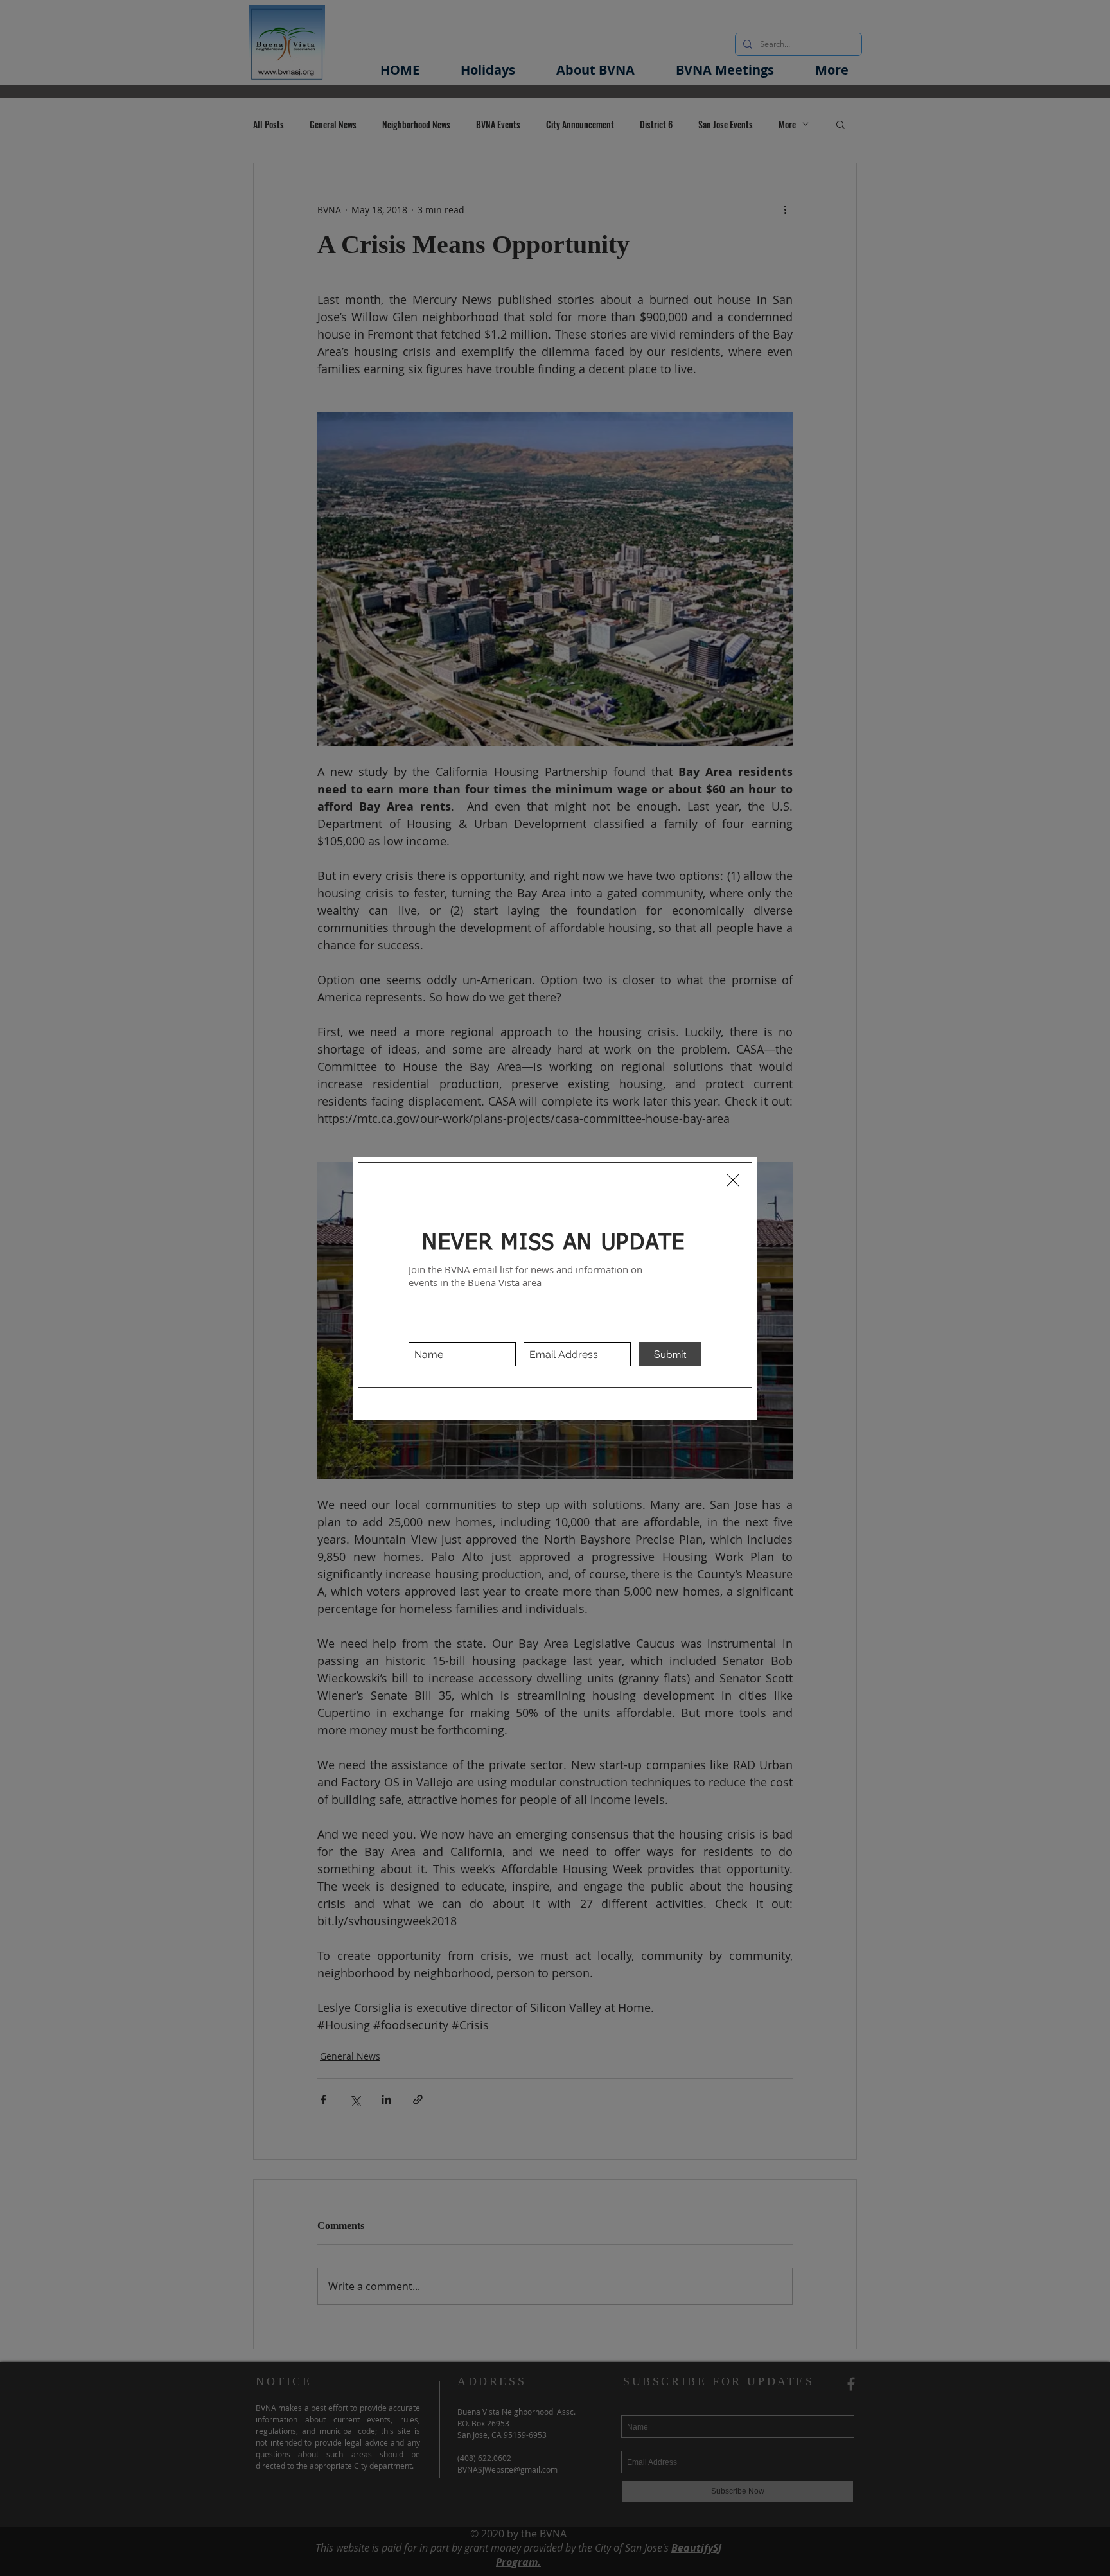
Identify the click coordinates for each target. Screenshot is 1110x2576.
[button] (733, 1180)
